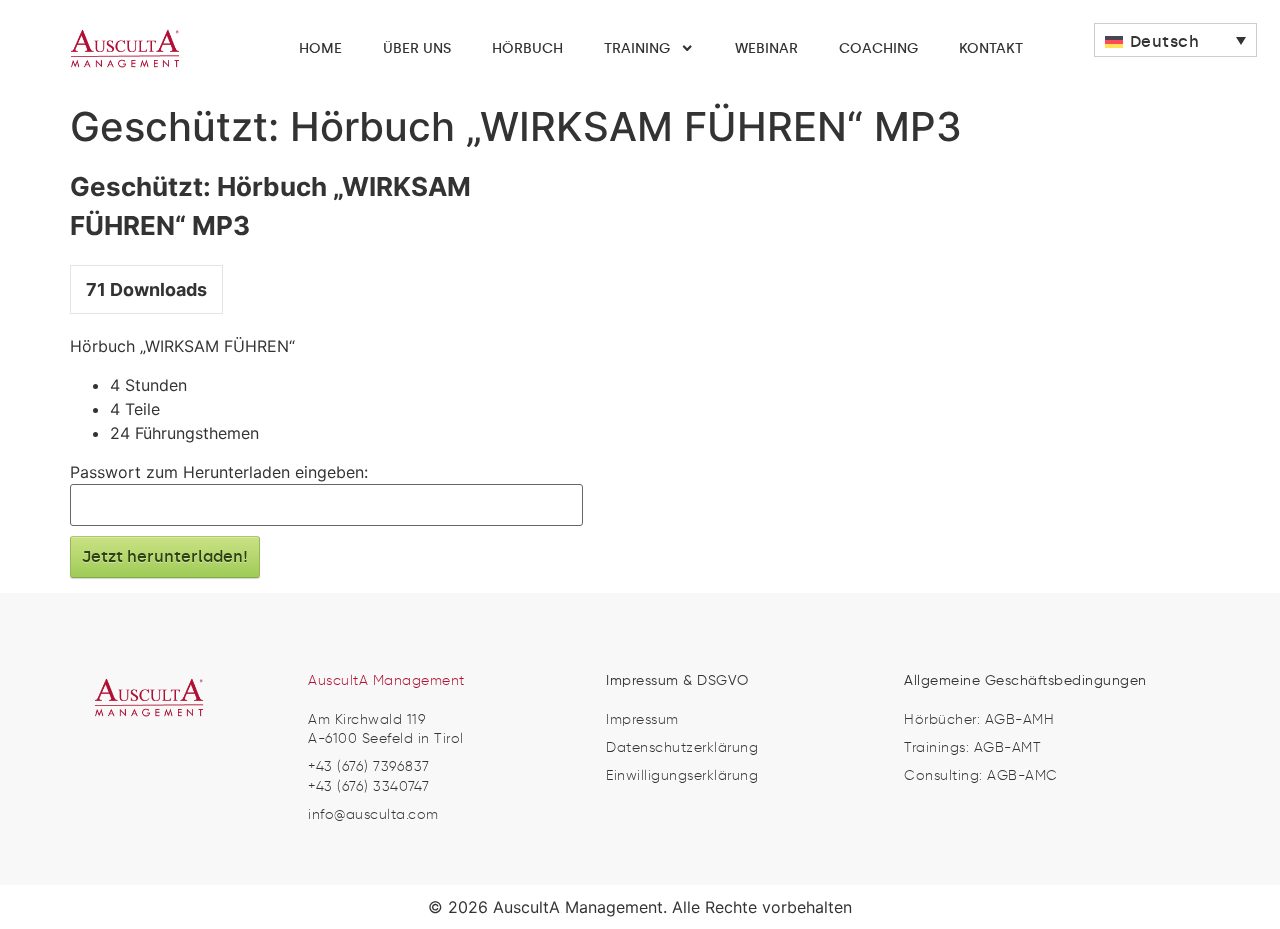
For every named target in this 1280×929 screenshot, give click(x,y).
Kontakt (991, 48)
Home (320, 48)
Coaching (878, 48)
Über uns (417, 48)
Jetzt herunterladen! (165, 556)
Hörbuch (527, 48)
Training (637, 48)
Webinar (766, 48)
